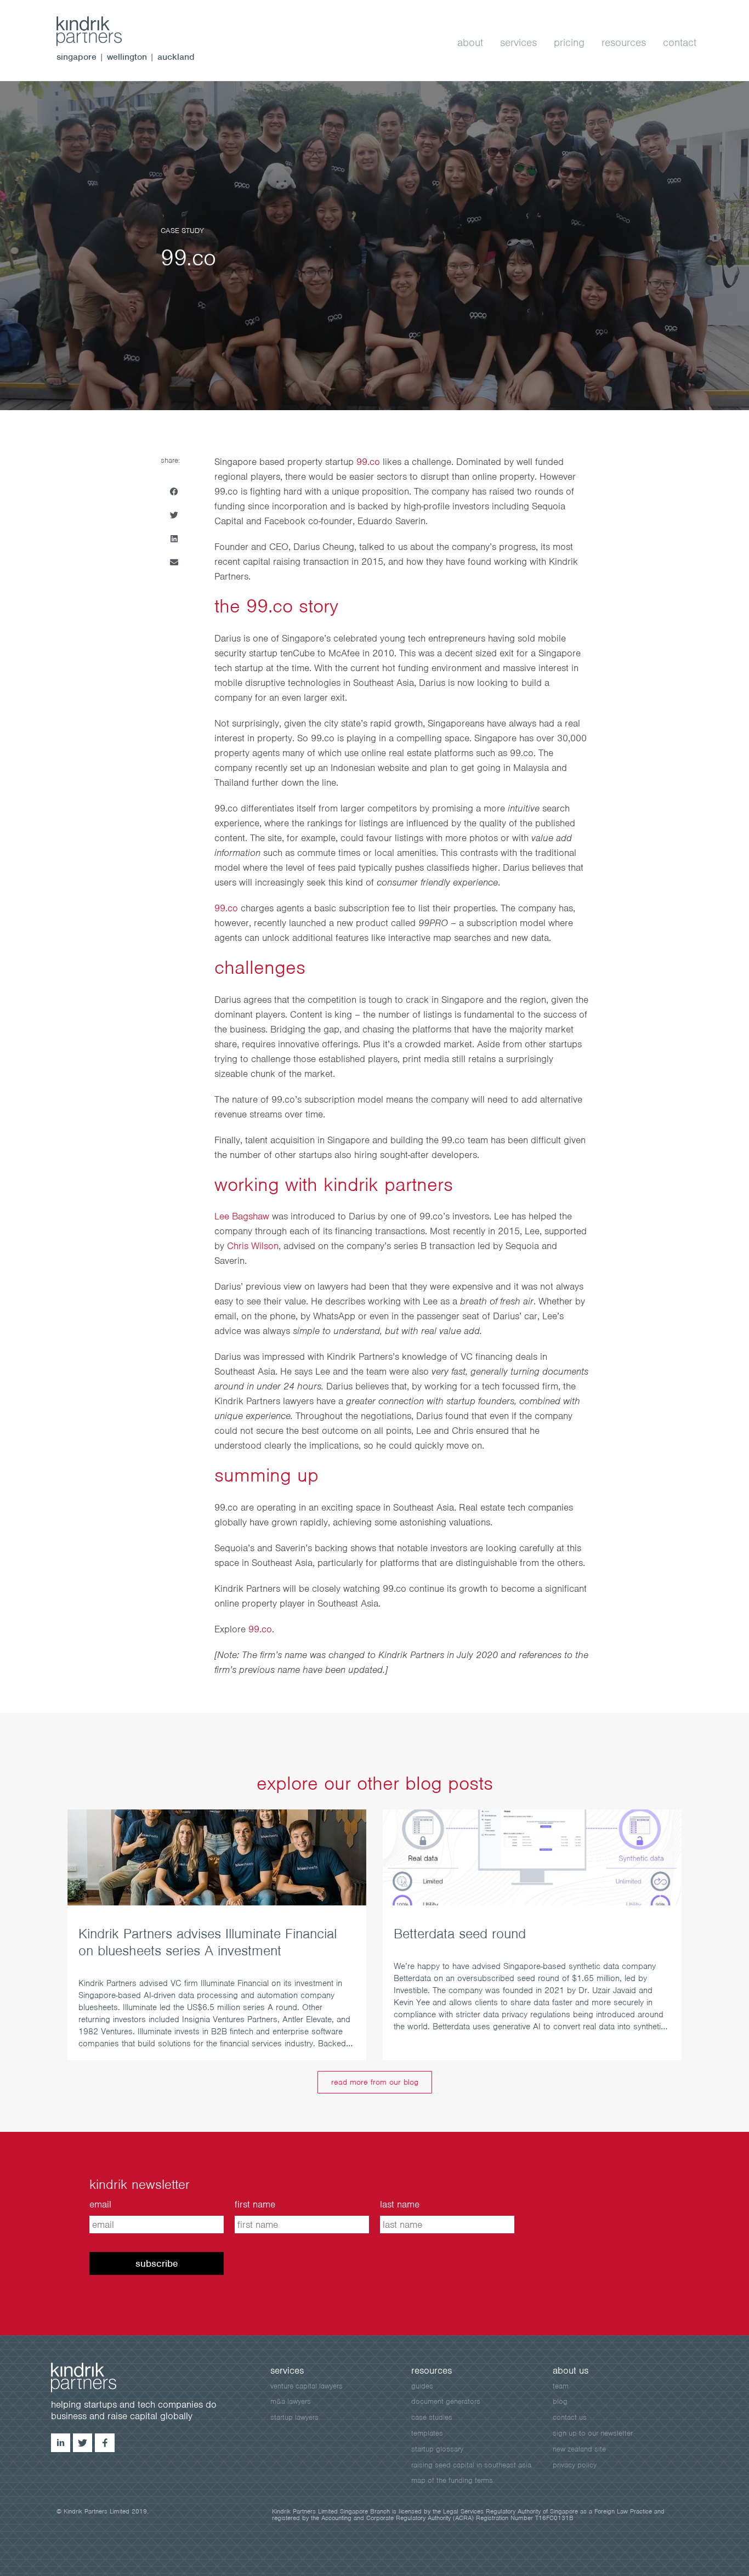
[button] (174, 492)
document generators (446, 2401)
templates (427, 2433)
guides (422, 2386)
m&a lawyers (291, 2401)
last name (400, 2204)
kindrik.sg (100, 31)
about (470, 42)
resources (624, 42)
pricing (569, 42)
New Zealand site (579, 2449)
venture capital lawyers (307, 2386)
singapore (76, 57)
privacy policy (575, 2465)
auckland (176, 57)
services (518, 42)
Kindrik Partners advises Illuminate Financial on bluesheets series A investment (208, 1942)
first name (255, 2204)
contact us (570, 2417)
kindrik (95, 2378)
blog (560, 2401)
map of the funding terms (452, 2480)
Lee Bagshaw (243, 1216)
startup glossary (437, 2449)
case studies (432, 2417)
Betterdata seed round (460, 1933)
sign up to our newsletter (593, 2433)
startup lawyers (294, 2417)
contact (680, 42)
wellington (127, 57)
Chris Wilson (253, 1246)
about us (571, 2370)
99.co (368, 462)
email (100, 2204)
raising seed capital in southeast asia (471, 2465)
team (561, 2386)
